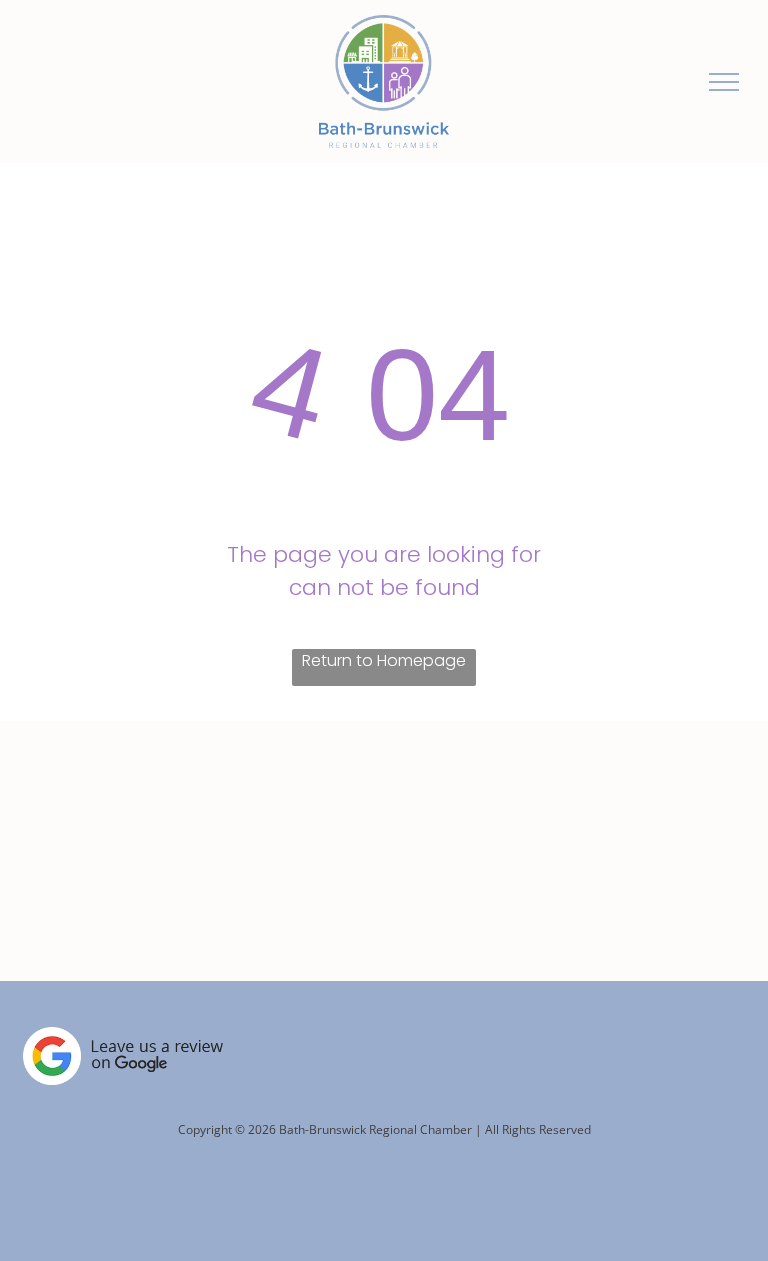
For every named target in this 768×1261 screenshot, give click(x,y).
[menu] (724, 82)
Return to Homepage (384, 660)
